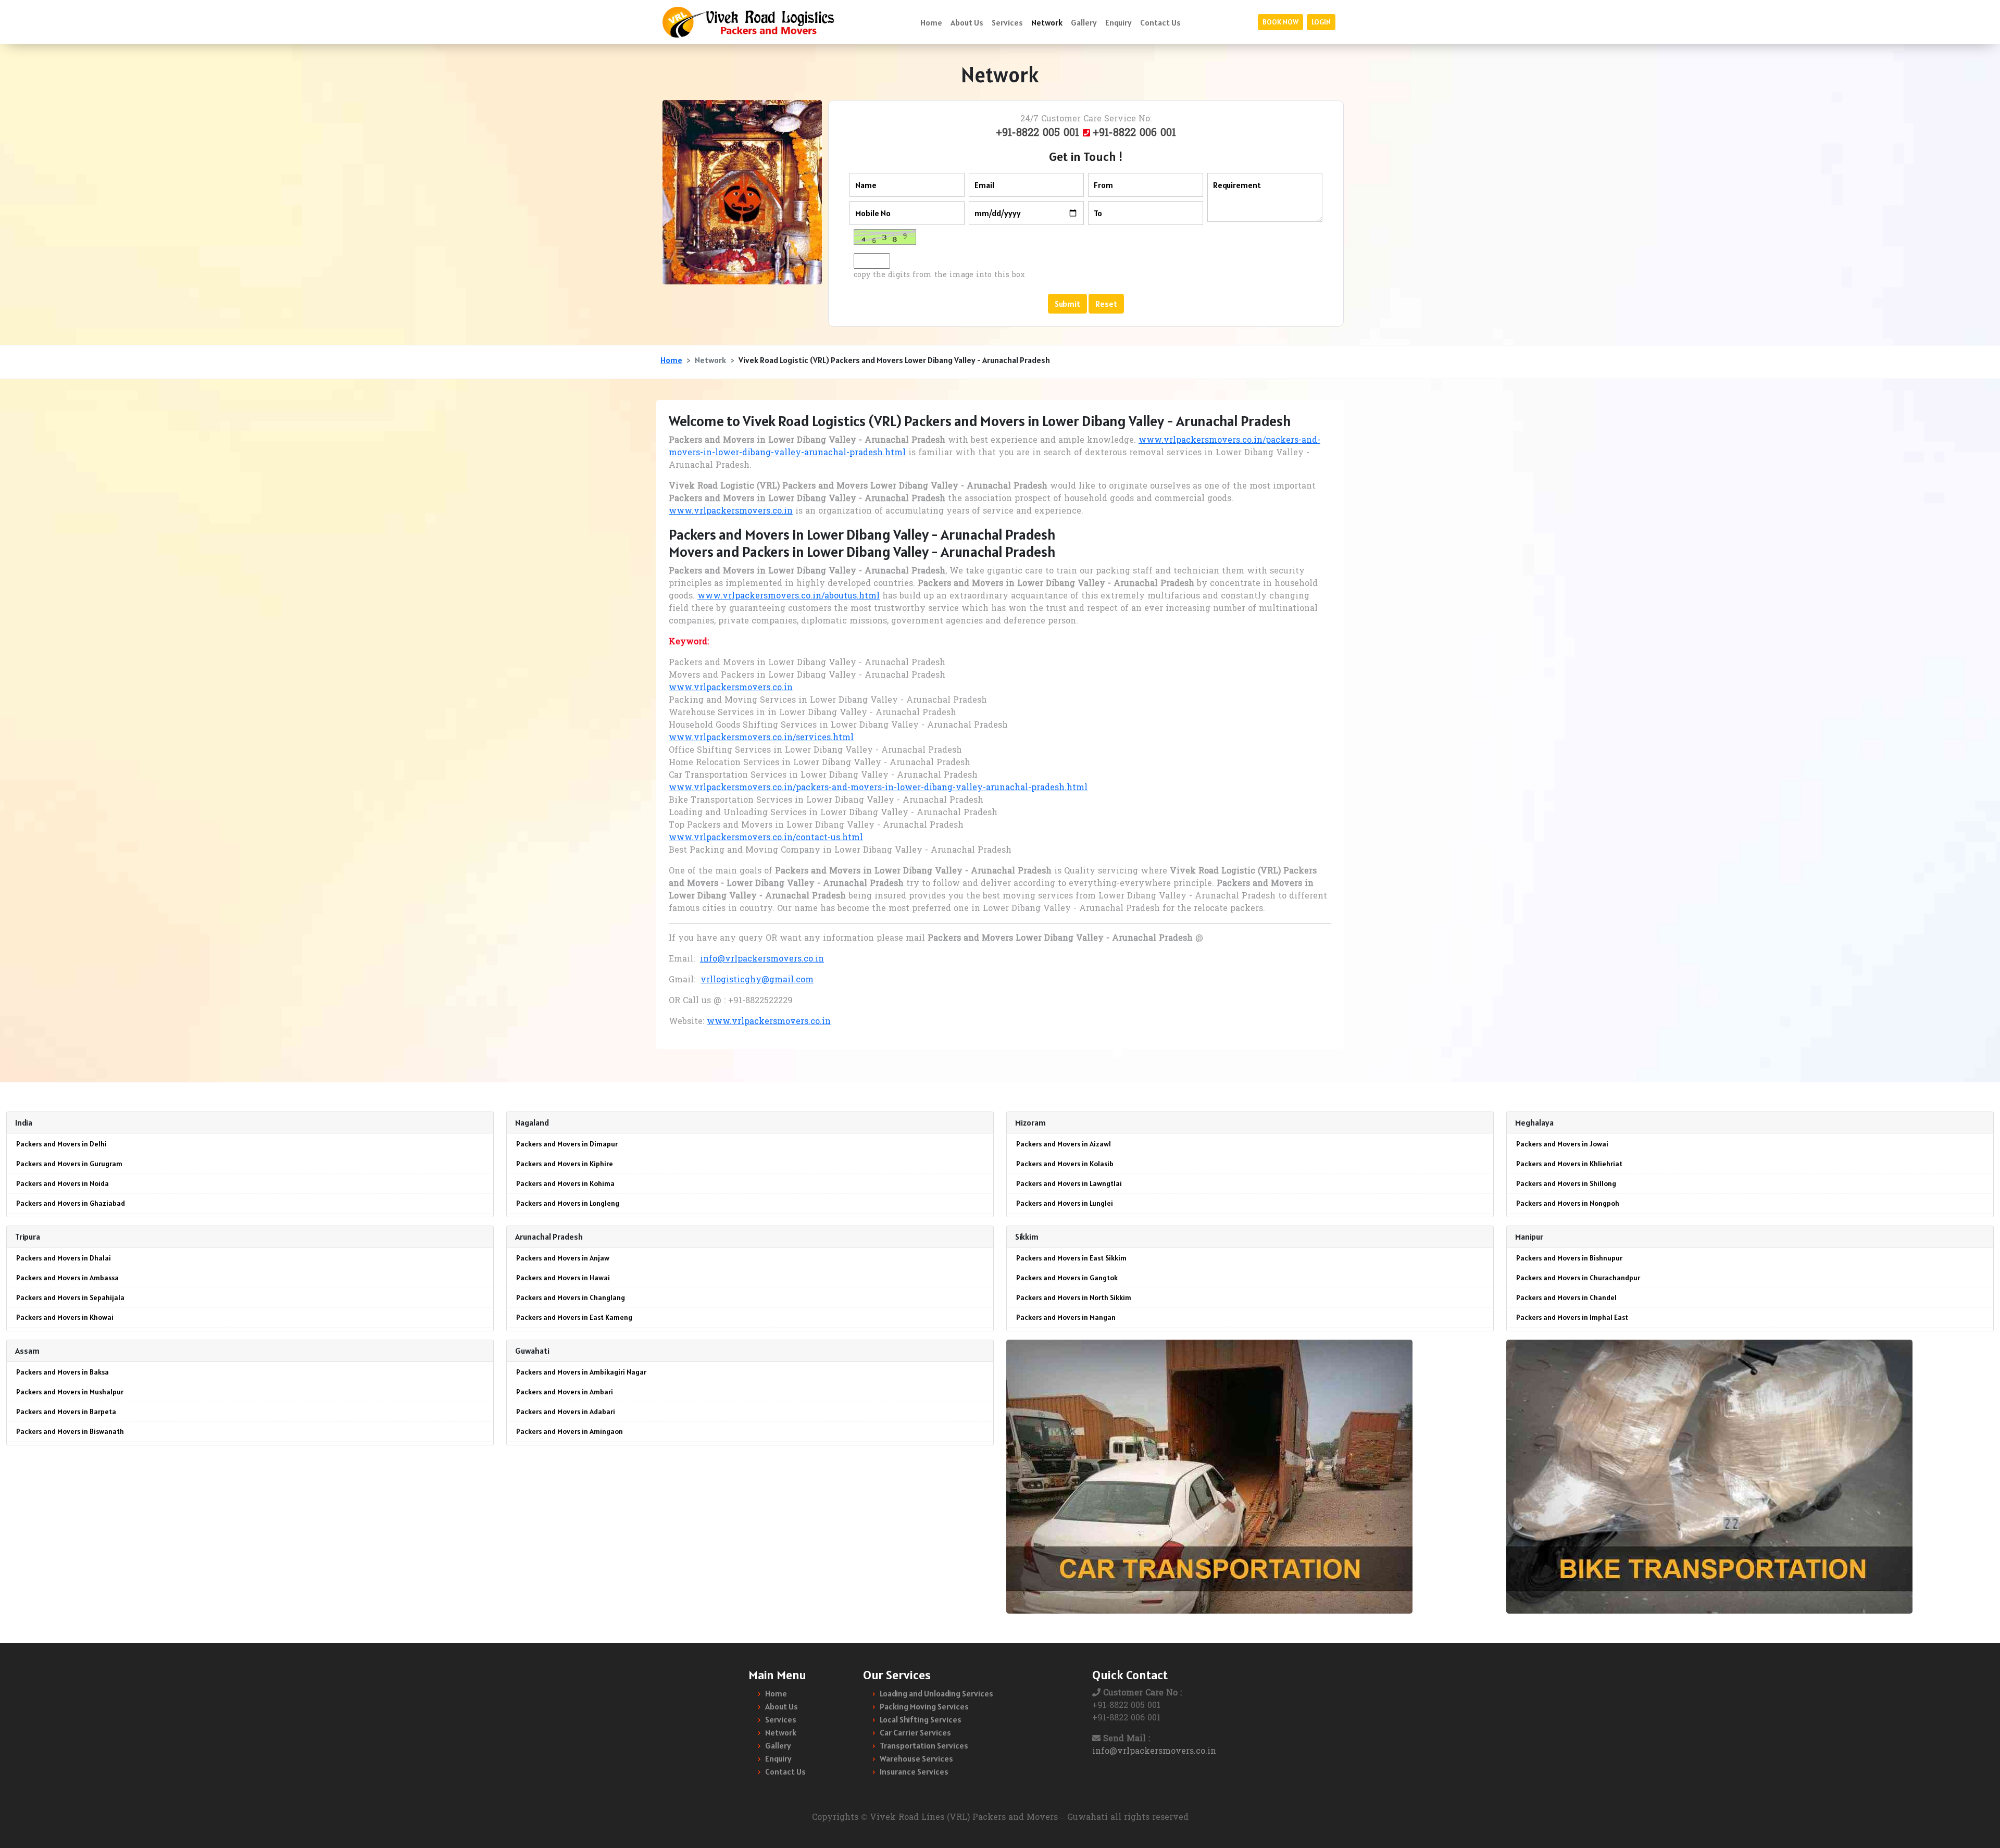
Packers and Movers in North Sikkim (1074, 1297)
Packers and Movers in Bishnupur (1569, 1258)
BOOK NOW (1280, 22)
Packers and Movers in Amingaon (570, 1431)
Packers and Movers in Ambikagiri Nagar (581, 1372)
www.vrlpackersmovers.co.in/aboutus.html (789, 596)
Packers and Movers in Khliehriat (1569, 1164)
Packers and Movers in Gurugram (69, 1164)
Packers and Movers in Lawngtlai (1069, 1183)
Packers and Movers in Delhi (61, 1144)
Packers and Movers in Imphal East (1572, 1317)
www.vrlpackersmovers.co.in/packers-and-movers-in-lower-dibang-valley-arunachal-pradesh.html (878, 788)
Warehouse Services (916, 1758)
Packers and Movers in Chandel (1566, 1297)
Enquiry (1118, 22)
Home (931, 22)
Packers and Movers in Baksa (63, 1372)
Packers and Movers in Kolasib (1065, 1164)
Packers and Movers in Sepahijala (70, 1297)
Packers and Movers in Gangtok (1067, 1278)
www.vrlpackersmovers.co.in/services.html (761, 738)
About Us (967, 22)
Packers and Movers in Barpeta (66, 1412)
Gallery (1084, 22)
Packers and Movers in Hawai (563, 1278)
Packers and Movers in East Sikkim (1071, 1258)
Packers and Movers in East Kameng (574, 1317)
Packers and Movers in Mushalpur (70, 1392)
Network (1047, 22)
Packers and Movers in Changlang (571, 1297)
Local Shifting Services (921, 1719)
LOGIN (1321, 22)
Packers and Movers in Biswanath (70, 1431)
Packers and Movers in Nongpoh (1568, 1203)
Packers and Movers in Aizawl (1064, 1144)
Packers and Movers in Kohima (565, 1183)
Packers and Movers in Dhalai (64, 1258)
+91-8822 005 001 (1039, 133)
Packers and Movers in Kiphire (565, 1164)
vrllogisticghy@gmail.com (757, 980)
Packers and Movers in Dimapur (567, 1144)
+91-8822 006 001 (1134, 133)
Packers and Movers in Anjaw (563, 1258)
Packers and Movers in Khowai (65, 1317)
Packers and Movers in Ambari (565, 1392)
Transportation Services (924, 1745)
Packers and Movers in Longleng (568, 1203)
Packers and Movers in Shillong (1566, 1183)
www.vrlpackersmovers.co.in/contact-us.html (766, 838)
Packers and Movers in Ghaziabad (71, 1203)
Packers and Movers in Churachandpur (1578, 1278)
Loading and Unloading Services (936, 1693)
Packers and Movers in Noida (63, 1183)
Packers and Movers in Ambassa (67, 1278)
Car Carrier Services (915, 1732)
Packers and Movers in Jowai (1562, 1144)
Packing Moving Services (924, 1706)
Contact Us (1160, 22)
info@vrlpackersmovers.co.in (762, 959)
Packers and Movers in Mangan (1066, 1317)
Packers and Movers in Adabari (566, 1412)
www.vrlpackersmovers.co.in (731, 511)
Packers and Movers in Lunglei (1065, 1203)
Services (1007, 22)
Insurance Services (914, 1771)
